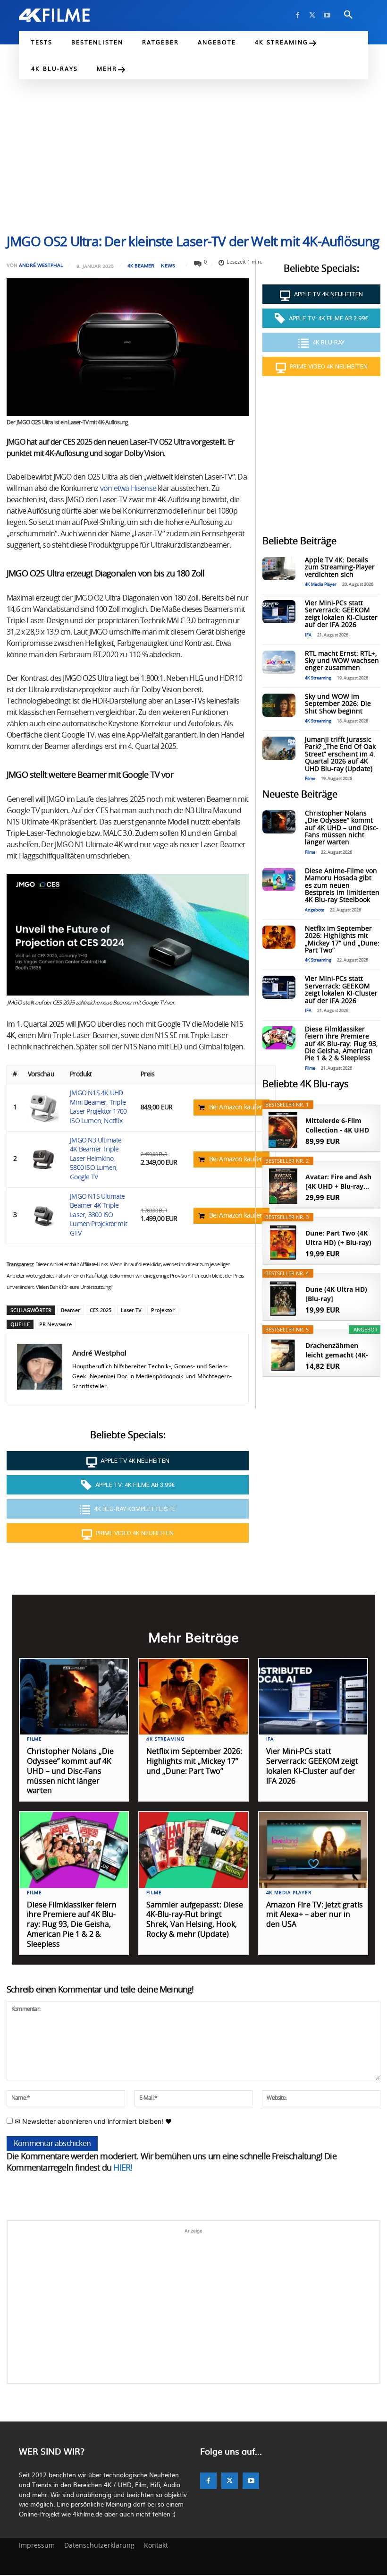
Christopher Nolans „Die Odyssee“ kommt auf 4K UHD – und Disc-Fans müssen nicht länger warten (342, 828)
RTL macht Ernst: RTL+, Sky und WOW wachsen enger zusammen (342, 661)
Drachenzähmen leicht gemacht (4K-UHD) (337, 1350)
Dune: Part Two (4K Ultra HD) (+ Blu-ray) (338, 1238)
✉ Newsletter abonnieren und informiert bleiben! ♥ (92, 2121)
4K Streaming (318, 678)
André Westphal (41, 265)
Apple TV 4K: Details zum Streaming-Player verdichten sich (340, 568)
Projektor (163, 1310)
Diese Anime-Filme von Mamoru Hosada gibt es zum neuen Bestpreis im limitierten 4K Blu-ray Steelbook (342, 886)
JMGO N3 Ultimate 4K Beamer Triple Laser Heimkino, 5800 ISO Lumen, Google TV (96, 1159)
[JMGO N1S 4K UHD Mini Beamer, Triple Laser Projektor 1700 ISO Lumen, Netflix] (43, 1108)
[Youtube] (327, 15)
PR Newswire (55, 1324)
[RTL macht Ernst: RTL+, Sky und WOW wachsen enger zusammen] (279, 662)
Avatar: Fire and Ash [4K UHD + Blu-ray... (338, 1181)
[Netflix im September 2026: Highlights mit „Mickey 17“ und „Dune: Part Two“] (279, 937)
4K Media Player (321, 585)
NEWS (168, 266)
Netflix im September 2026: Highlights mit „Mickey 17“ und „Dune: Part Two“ (194, 1761)
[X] (312, 15)
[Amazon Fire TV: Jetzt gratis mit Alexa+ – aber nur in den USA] (313, 1850)
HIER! (123, 2168)
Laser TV (131, 1310)
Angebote (315, 910)
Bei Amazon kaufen (236, 1108)
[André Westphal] (40, 1369)
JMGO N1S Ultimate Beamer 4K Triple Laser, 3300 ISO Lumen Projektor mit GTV (98, 1215)
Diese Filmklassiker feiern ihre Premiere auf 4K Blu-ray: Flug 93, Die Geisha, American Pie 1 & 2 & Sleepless (341, 1044)
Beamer (71, 1310)
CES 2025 (101, 1310)
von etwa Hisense (128, 489)
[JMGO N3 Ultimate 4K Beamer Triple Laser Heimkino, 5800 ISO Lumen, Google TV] (43, 1159)
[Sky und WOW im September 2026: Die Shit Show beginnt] (279, 705)
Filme (310, 779)
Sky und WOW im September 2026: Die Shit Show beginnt (338, 704)
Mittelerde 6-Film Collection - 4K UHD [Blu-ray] (337, 1125)
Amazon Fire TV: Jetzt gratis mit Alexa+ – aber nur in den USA (315, 1915)
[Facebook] (298, 15)
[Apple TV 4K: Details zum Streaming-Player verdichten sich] (279, 569)
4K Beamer (141, 266)
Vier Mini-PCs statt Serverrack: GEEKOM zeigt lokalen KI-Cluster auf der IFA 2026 (341, 614)
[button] (348, 15)
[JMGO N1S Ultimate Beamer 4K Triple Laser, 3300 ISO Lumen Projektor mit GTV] (43, 1215)
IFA (308, 635)
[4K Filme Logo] (54, 15)
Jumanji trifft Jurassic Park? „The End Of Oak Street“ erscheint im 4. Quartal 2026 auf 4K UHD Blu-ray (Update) (340, 755)
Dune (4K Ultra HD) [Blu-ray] (336, 1294)
